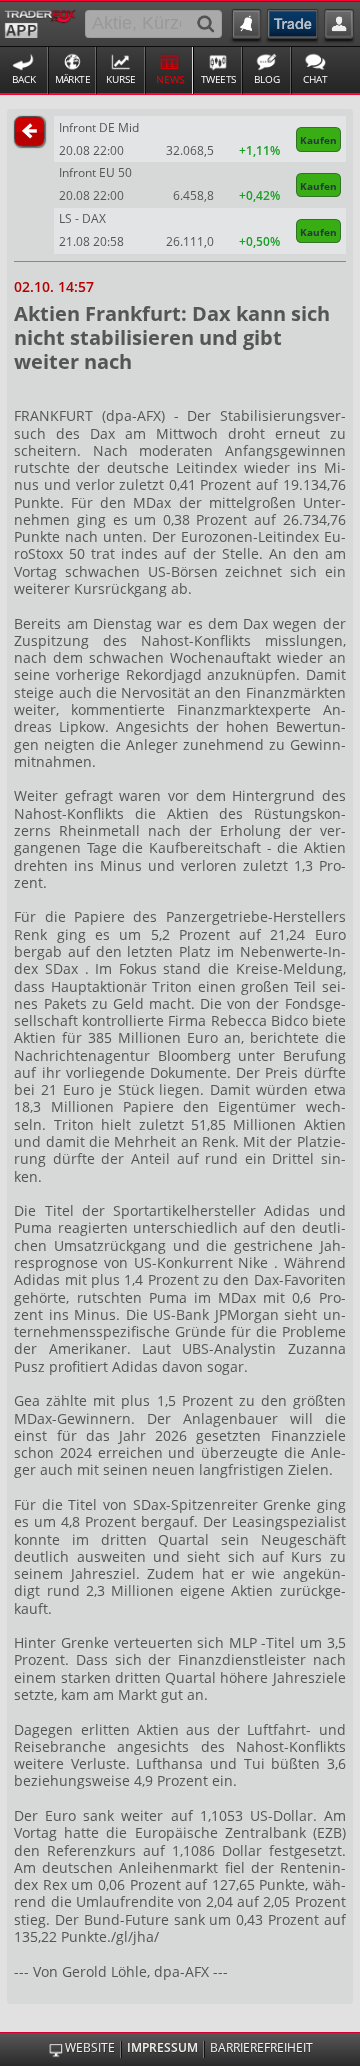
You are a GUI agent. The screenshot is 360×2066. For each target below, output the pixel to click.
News (170, 79)
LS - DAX (82, 218)
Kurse (121, 79)
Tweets (218, 79)
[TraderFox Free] (40, 22)
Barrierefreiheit (261, 2048)
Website (90, 2048)
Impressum (162, 2048)
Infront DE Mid (99, 127)
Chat (315, 79)
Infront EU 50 (95, 172)
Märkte (73, 79)
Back (24, 79)
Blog (267, 79)
